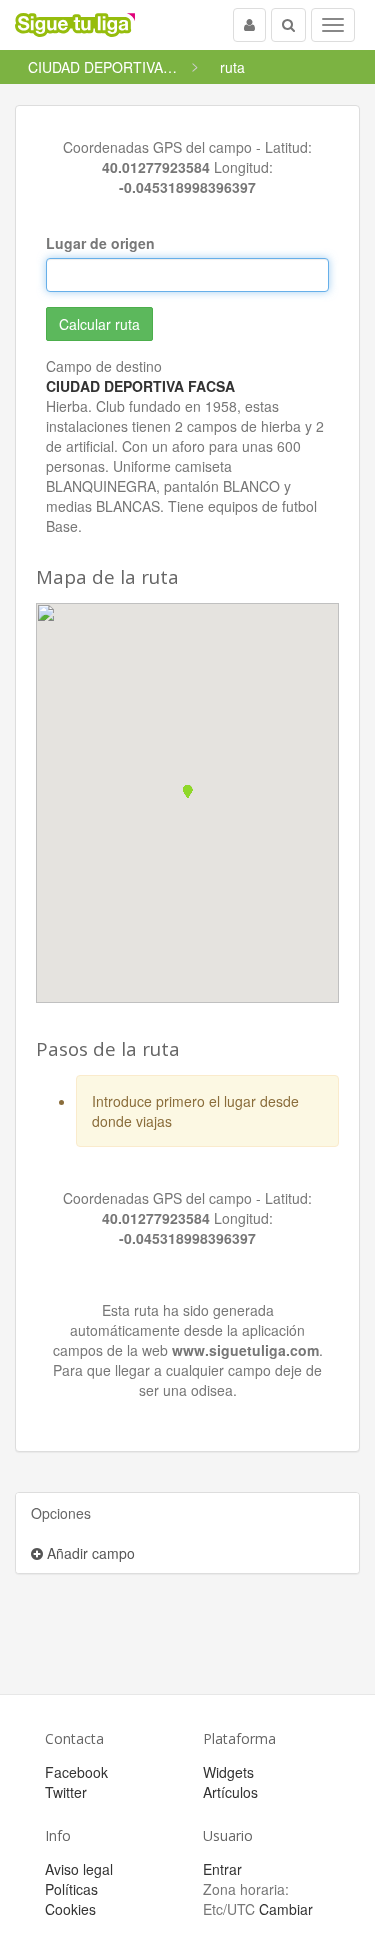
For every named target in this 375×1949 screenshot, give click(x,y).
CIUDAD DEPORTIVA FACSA (140, 386)
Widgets (228, 1772)
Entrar (222, 1869)
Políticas (71, 1889)
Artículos (230, 1792)
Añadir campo (89, 1553)
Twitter (66, 1792)
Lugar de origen (100, 243)
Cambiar (286, 1909)
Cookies (70, 1909)
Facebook (76, 1772)
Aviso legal (79, 1869)
